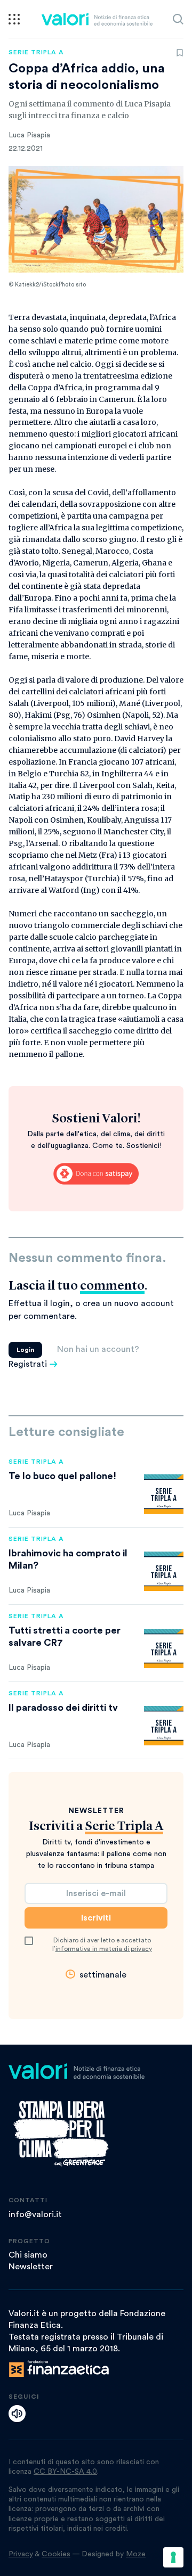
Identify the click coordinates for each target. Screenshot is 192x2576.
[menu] (14, 19)
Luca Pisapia (29, 135)
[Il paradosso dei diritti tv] (164, 1726)
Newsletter (31, 2267)
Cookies (56, 2554)
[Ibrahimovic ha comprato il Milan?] (164, 1571)
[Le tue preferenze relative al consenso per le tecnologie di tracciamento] (173, 2557)
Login (25, 1350)
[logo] (97, 19)
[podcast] (17, 2414)
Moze (136, 2554)
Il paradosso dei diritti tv (63, 1708)
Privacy (21, 2554)
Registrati (28, 1364)
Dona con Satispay (96, 1174)
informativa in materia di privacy (104, 1949)
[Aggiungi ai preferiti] (180, 53)
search (178, 19)
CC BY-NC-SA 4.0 (65, 2472)
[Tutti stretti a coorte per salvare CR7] (164, 1648)
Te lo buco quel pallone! (62, 1476)
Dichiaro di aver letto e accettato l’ (102, 1945)
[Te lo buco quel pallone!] (164, 1494)
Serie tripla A (36, 52)
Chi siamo (28, 2255)
